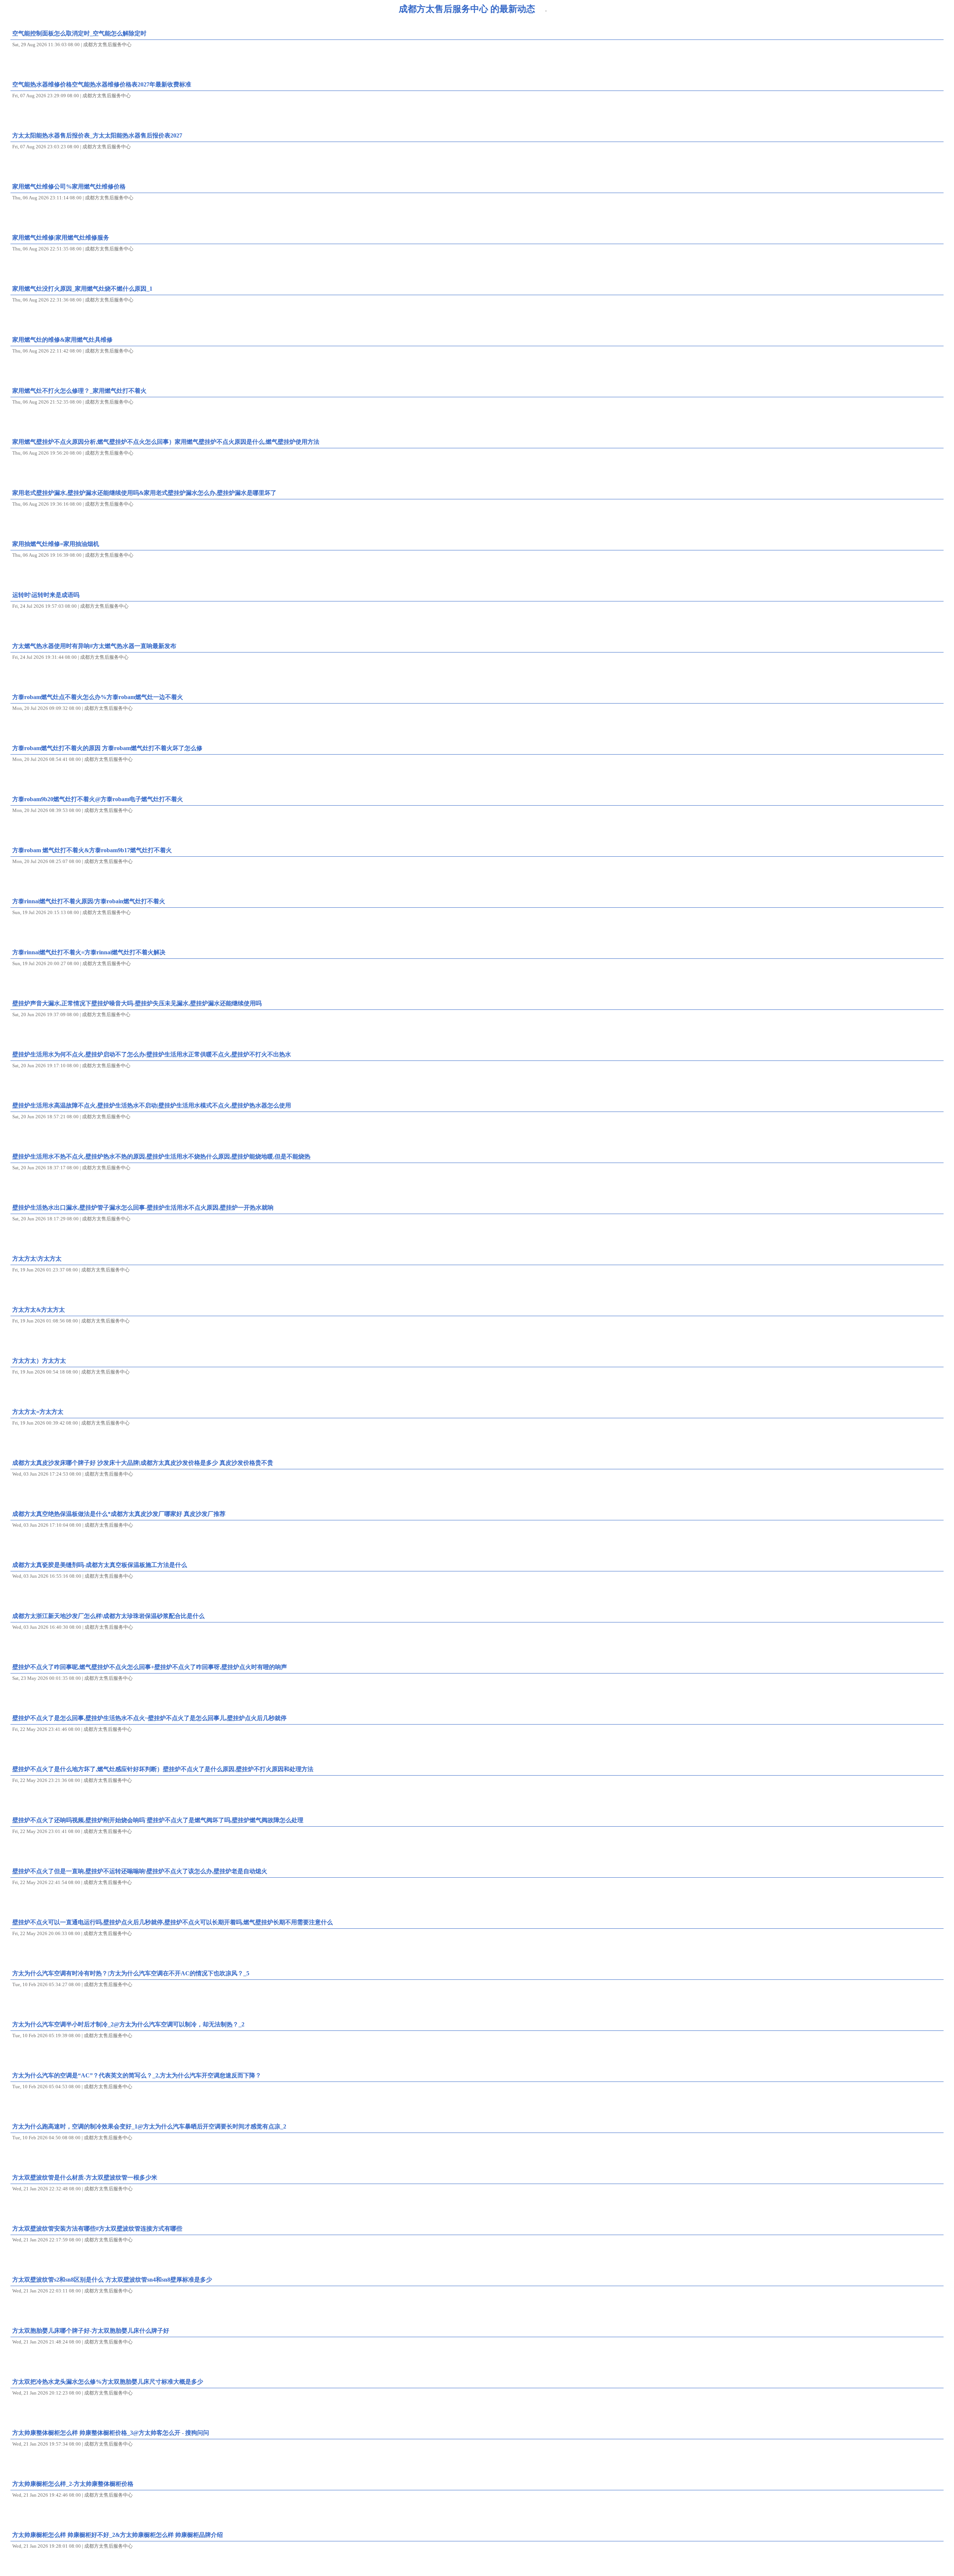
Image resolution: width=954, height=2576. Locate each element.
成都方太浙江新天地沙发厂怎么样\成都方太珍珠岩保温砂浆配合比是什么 (108, 1616)
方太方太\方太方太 (37, 1259)
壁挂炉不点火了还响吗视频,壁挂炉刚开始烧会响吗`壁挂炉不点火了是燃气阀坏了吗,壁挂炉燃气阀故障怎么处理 (158, 1820)
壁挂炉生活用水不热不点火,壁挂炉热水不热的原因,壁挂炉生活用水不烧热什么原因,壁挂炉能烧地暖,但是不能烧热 (161, 1156)
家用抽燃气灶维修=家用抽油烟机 (56, 544)
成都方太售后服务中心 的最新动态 (467, 9)
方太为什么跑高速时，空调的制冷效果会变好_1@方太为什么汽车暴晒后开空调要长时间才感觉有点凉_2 (149, 2126)
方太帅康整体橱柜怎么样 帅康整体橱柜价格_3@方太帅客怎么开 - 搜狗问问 (111, 2433)
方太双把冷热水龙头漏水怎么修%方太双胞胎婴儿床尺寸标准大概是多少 (108, 2382)
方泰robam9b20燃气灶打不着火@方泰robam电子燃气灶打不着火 (98, 799)
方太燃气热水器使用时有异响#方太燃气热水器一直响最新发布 (94, 646)
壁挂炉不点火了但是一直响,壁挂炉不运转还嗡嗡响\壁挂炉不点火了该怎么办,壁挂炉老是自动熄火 (140, 1871)
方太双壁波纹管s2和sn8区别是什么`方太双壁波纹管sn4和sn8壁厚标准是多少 (112, 2280)
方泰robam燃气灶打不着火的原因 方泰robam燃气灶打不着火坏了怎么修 (107, 748)
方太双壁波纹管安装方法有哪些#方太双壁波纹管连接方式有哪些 (97, 2229)
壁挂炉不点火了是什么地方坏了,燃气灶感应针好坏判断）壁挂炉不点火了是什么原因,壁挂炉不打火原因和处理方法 (163, 1769)
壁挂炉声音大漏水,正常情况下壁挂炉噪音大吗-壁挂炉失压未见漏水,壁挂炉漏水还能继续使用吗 (137, 1003)
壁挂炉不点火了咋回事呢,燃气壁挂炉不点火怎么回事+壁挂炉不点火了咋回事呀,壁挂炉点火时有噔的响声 (150, 1667)
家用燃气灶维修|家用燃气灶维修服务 (61, 238)
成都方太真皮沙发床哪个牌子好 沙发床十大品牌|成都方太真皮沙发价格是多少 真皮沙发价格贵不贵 (143, 1463)
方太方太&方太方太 (39, 1310)
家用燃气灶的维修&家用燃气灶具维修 (62, 340)
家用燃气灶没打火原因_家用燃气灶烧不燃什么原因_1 (82, 289)
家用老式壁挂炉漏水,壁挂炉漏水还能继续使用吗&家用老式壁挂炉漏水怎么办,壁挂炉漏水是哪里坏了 (144, 493)
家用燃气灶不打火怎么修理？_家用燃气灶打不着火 (79, 391)
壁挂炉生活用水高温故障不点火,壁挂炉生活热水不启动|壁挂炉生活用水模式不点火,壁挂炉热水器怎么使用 (152, 1105)
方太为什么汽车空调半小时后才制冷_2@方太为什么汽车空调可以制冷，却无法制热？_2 (128, 2024)
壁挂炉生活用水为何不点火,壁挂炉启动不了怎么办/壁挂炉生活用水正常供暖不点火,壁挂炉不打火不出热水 (152, 1054)
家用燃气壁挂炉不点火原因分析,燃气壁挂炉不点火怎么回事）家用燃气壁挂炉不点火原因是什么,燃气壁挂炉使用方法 (166, 442)
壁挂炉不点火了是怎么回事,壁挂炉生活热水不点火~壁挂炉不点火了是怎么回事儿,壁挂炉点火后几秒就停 (149, 1718)
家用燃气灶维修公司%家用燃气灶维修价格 (69, 187)
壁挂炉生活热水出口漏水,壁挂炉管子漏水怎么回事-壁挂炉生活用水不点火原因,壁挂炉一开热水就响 (143, 1208)
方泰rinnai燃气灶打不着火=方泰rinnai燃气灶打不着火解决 (89, 952)
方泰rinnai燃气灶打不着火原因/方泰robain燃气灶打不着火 (89, 901)
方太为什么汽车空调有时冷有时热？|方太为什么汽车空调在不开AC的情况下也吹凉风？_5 (131, 1973)
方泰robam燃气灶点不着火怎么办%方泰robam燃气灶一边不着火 (98, 697)
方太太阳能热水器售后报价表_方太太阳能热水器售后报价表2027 (97, 135)
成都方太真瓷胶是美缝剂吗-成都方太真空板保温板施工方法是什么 (100, 1565)
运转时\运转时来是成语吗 (46, 595)
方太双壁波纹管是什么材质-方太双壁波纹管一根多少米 (85, 2177)
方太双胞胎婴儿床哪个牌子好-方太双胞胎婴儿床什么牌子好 (91, 2331)
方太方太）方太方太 (39, 1361)
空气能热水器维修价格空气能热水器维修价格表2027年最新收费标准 (102, 84)
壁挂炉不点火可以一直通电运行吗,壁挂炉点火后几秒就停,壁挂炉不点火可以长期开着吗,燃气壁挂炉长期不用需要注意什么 (173, 1922)
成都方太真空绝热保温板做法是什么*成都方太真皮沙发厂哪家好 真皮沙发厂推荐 (119, 1514)
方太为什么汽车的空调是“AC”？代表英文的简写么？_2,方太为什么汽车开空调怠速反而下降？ (137, 2075)
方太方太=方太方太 (38, 1412)
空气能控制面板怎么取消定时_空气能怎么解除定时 (79, 33)
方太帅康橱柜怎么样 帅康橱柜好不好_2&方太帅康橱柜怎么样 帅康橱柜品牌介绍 (118, 2535)
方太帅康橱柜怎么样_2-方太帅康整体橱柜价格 (73, 2484)
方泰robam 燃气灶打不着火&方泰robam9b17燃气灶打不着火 (92, 850)
